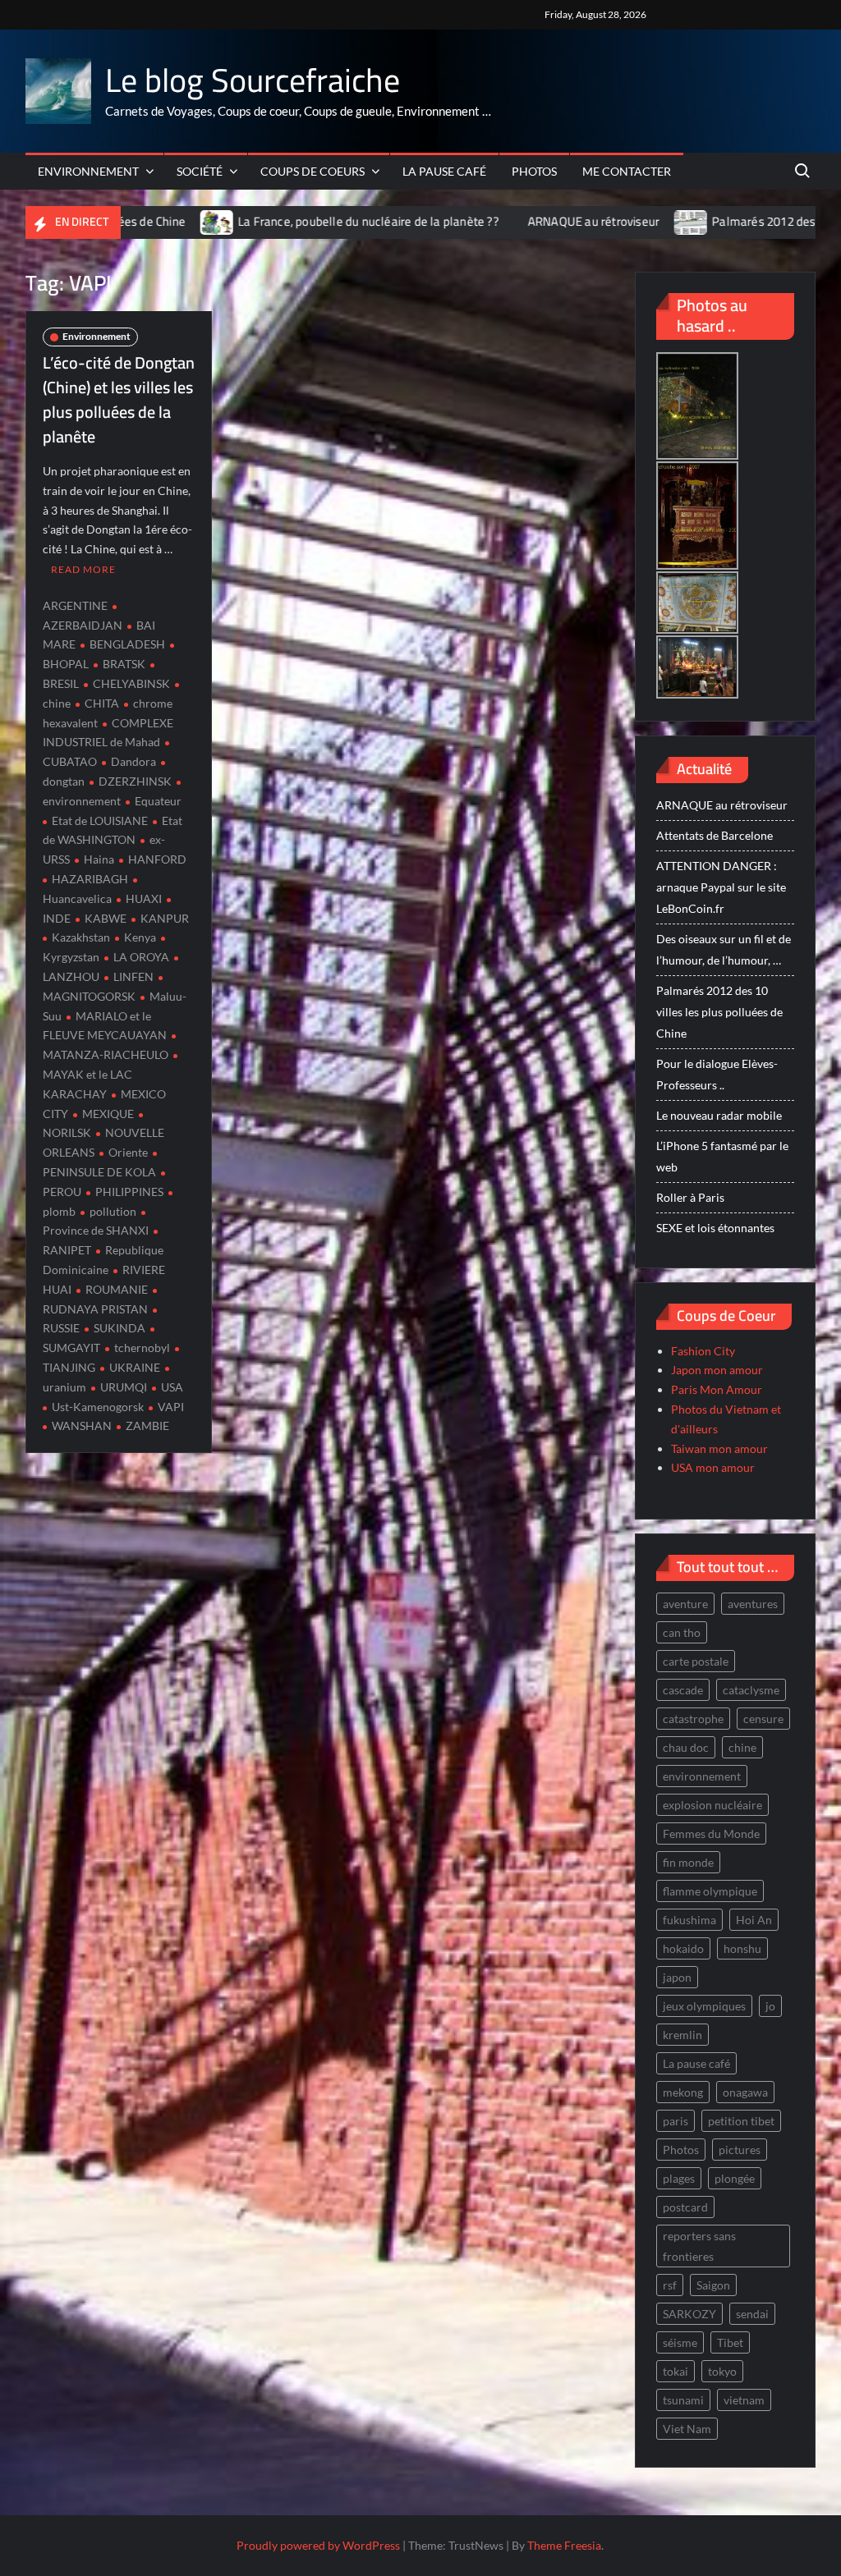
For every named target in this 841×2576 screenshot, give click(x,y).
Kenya (140, 937)
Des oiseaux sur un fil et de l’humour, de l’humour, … (724, 949)
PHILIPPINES (129, 1192)
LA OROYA (141, 957)
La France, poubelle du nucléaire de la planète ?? (288, 221)
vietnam (744, 2400)
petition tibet (741, 2121)
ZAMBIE (147, 1426)
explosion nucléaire (712, 1805)
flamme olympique (710, 1891)
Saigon (713, 2285)
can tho (682, 1632)
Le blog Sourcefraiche (253, 80)
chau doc (686, 1747)
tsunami (683, 2400)
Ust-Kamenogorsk (98, 1407)
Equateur (158, 801)
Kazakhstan (81, 937)
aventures (753, 1604)
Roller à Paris (690, 1197)
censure (763, 1719)
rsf (670, 2285)
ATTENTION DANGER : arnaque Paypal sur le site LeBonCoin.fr (721, 887)
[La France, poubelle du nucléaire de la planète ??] (138, 221)
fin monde (688, 1862)
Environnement (88, 171)
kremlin (682, 2035)
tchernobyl (142, 1348)
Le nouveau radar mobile (719, 1115)
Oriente (128, 1152)
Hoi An (754, 1920)
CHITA (102, 703)
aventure (685, 1604)
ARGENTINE (75, 605)
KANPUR (165, 918)
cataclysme (751, 1690)
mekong (683, 2092)
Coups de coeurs (313, 171)
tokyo (722, 2371)
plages (679, 2178)
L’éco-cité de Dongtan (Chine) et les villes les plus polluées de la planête (119, 399)
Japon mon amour (717, 1370)
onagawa (745, 2092)
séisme (680, 2342)
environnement (702, 1776)
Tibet (730, 2342)
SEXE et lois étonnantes (715, 1228)
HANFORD (157, 859)
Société (200, 171)
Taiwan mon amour (719, 1448)
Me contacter (627, 171)
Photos (534, 171)
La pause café (444, 171)
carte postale (696, 1661)
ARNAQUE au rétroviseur (513, 221)
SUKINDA (119, 1328)
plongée (735, 2178)
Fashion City (703, 1351)
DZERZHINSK (135, 781)
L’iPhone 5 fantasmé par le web (722, 1156)
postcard (685, 2207)
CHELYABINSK (131, 683)
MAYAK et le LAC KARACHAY (87, 1084)
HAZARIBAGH (90, 879)
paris (676, 2121)
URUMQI (124, 1387)
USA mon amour (713, 1467)
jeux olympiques (704, 2006)
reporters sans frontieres (699, 2246)
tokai (676, 2371)
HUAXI (144, 898)
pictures (740, 2150)
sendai (752, 2314)
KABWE (106, 918)
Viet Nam (687, 2429)
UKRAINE (135, 1367)
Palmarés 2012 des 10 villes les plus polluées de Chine (719, 1012)
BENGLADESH (127, 644)
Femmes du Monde (711, 1833)
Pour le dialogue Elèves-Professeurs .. (717, 1074)
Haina (99, 859)
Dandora (133, 761)
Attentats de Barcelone (715, 835)
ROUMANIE (117, 1289)
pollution (113, 1211)
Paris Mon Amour (717, 1389)
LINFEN (133, 976)
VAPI (171, 1407)
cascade (683, 1690)
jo (770, 2006)
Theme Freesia (564, 2545)
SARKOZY (689, 2314)
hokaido (683, 1948)
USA (172, 1387)
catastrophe (693, 1719)
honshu (742, 1948)
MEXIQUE (108, 1114)
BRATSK (124, 664)
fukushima (689, 1920)
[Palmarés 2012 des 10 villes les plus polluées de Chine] (611, 221)
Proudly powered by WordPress (318, 2545)
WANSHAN (82, 1426)
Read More (83, 569)
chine (742, 1747)
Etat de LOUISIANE (100, 820)
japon (677, 1977)
